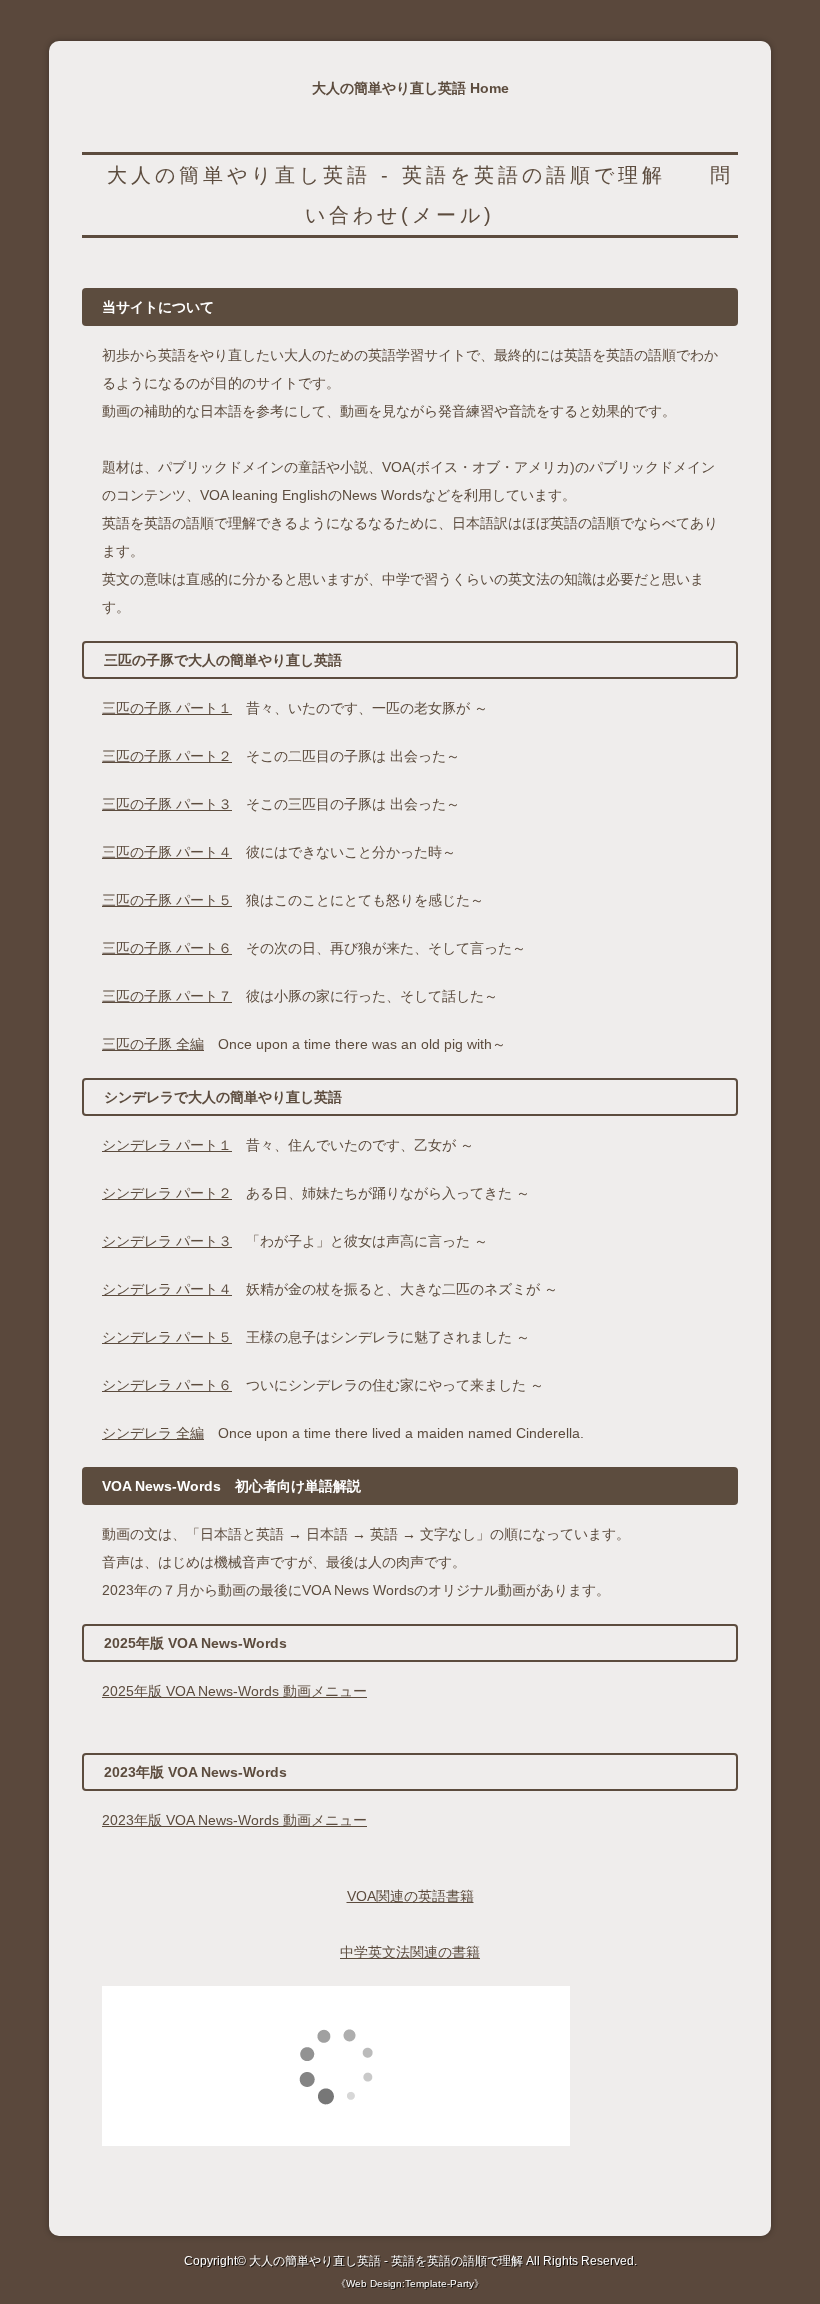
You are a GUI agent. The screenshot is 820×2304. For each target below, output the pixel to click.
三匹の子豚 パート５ (167, 900)
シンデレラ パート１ (167, 1145)
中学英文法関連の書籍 (410, 1952)
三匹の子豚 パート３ (167, 804)
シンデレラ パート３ (167, 1241)
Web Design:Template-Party (410, 2283)
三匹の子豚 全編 (153, 1044)
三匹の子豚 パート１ (167, 708)
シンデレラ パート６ (167, 1385)
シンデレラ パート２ (167, 1193)
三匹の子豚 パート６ (167, 948)
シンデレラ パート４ (167, 1289)
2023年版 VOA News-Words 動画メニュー (234, 1820)
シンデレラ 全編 (153, 1433)
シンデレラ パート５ (167, 1337)
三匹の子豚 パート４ (167, 852)
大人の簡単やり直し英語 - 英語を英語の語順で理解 (386, 175)
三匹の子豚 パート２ (167, 756)
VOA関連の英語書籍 (410, 1896)
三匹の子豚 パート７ (167, 996)
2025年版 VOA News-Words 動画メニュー (234, 1691)
